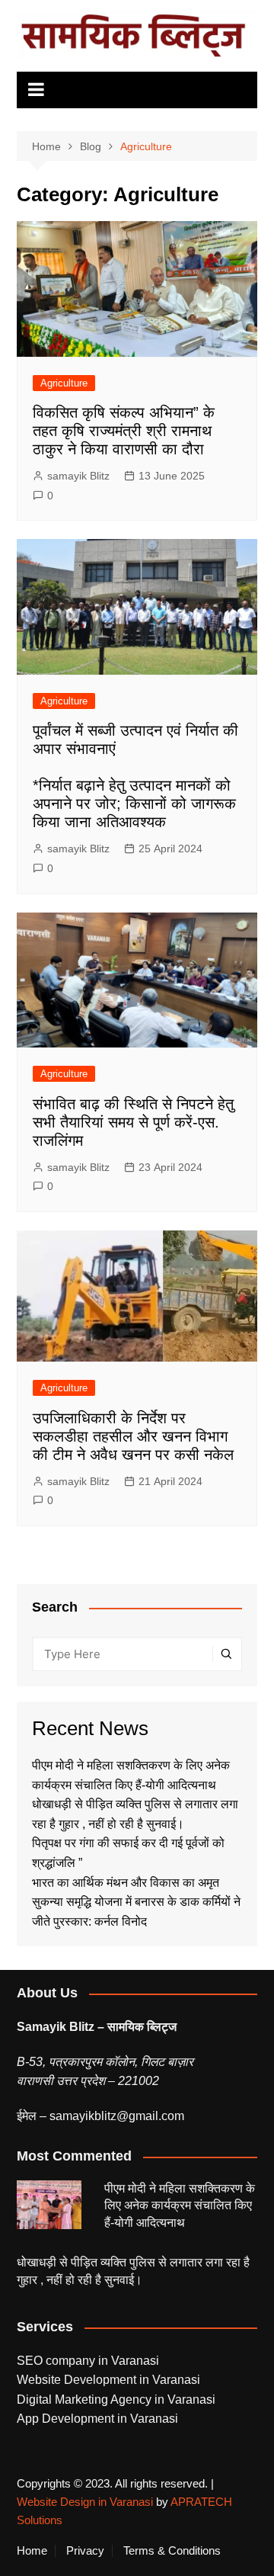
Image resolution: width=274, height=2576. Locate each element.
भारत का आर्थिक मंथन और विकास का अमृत (126, 1883)
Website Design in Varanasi (85, 2502)
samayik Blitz (78, 476)
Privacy (85, 2551)
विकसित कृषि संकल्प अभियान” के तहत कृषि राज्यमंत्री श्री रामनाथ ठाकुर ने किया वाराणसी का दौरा (124, 431)
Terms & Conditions (172, 2551)
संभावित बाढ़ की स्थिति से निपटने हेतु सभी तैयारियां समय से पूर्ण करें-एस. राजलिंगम (133, 1122)
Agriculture (64, 383)
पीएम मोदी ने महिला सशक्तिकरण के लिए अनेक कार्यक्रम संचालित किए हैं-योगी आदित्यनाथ (180, 2205)
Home (32, 2551)
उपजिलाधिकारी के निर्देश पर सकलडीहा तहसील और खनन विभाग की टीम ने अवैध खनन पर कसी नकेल (133, 1436)
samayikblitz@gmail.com (117, 2116)
